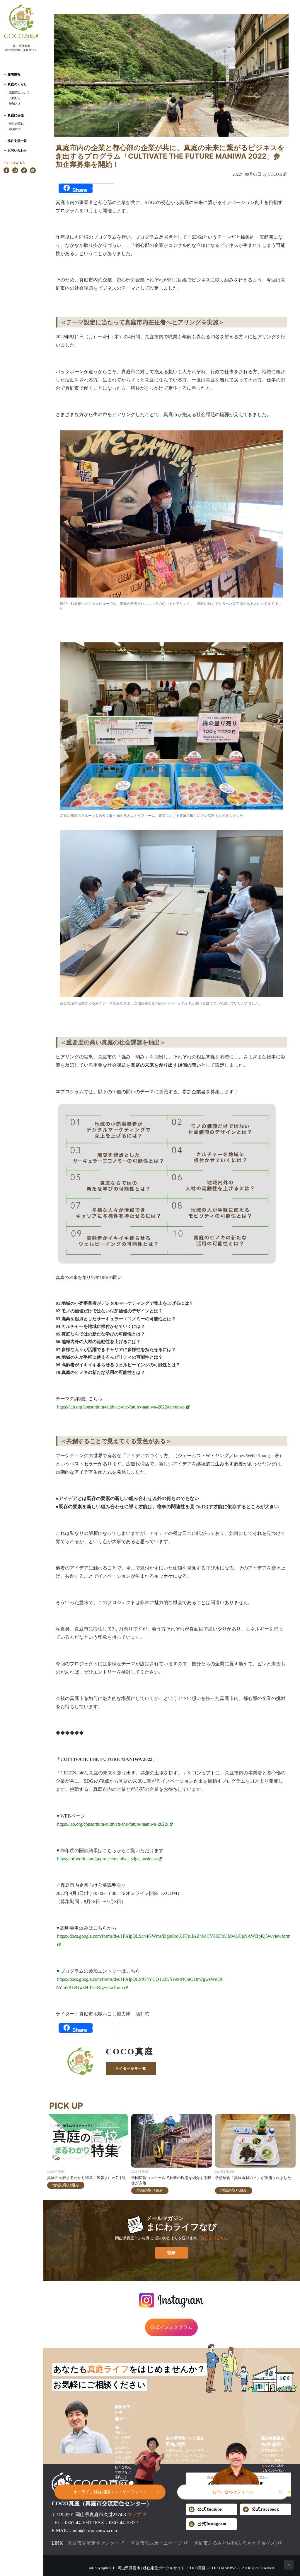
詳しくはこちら (214, 2238)
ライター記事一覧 (131, 2068)
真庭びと (15, 98)
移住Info (15, 129)
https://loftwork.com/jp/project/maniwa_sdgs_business (107, 1859)
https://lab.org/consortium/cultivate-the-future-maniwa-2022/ (113, 1824)
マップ (134, 2515)
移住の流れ (16, 123)
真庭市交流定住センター (93, 2543)
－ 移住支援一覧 (15, 141)
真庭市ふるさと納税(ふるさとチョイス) (235, 2543)
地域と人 (15, 103)
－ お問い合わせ (15, 150)
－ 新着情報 (12, 74)
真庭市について (19, 92)
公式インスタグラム (171, 2327)
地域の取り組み (66, 2185)
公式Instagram (212, 2524)
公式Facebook (265, 2509)
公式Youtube (210, 2509)
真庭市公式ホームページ (156, 2543)
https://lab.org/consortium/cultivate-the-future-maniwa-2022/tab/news (121, 1407)
